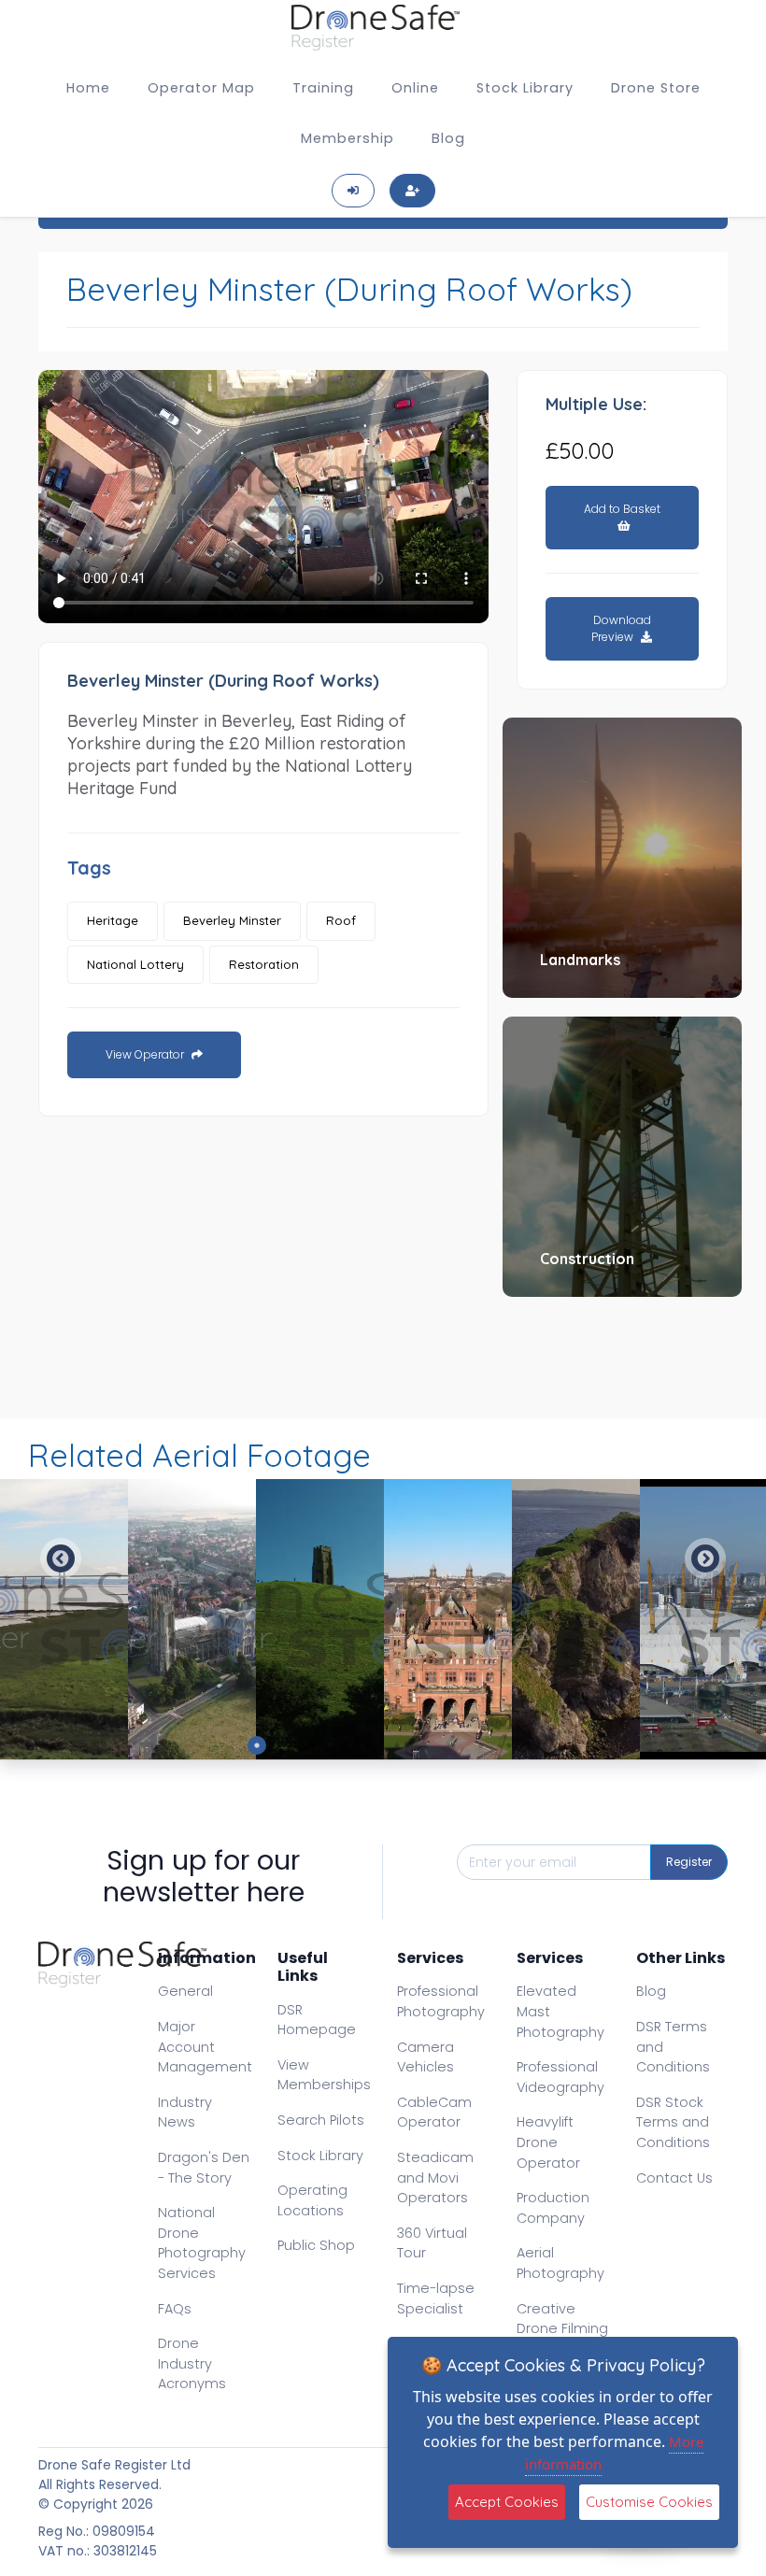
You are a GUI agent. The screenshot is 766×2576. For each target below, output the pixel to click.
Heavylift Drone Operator (548, 2142)
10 (509, 1745)
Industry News (185, 2113)
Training (323, 88)
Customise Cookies (649, 2502)
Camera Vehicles (426, 2057)
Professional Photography (441, 2001)
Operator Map (201, 88)
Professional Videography (560, 2077)
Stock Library (525, 88)
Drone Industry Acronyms (192, 2363)
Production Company (553, 2208)
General (185, 1991)
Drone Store (656, 88)
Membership (348, 138)
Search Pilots (321, 2120)
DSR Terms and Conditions (673, 2047)
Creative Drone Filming (562, 2319)
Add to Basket (622, 509)
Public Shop (316, 2245)
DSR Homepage (317, 2020)
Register (689, 1862)
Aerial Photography (560, 2263)
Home (88, 88)
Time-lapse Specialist (436, 2298)
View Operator (146, 1054)
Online (415, 88)
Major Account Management (205, 2047)
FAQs (175, 2309)
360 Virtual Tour (432, 2243)
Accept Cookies (507, 2502)
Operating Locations (312, 2200)
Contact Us (674, 2178)
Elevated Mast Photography (560, 2011)
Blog (448, 138)
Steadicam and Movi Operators (435, 2178)
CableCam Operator (434, 2113)
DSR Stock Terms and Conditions (673, 2122)
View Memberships (324, 2075)
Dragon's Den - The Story (204, 2168)
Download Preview (621, 628)
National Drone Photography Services (202, 2243)
